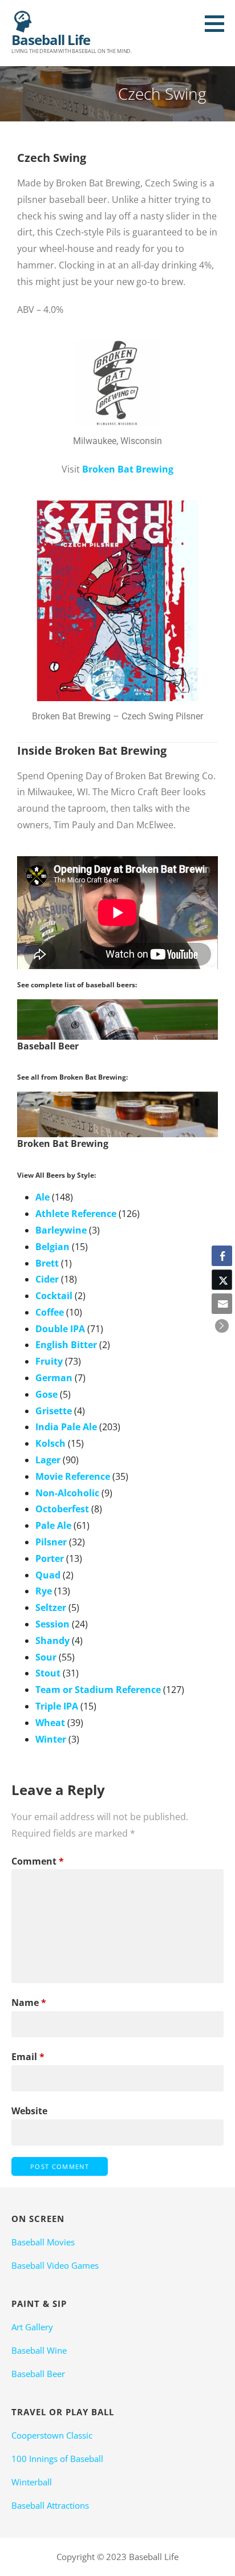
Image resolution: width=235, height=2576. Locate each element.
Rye (44, 1591)
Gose (46, 1394)
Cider (47, 1279)
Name (29, 2003)
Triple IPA (57, 1706)
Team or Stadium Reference (98, 1690)
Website (29, 2111)
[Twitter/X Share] (222, 1280)
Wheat (50, 1723)
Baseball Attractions (50, 2505)
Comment (38, 1861)
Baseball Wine (39, 2350)
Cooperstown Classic (52, 2435)
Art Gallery (32, 2327)
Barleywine (61, 1230)
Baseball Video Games (55, 2265)
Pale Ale (53, 1525)
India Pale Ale (66, 1427)
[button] (218, 23)
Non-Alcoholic (67, 1493)
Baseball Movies (43, 2242)
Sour (46, 1657)
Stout (48, 1673)
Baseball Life (51, 40)
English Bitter (66, 1345)
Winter (51, 1739)
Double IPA (60, 1329)
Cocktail (54, 1296)
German (54, 1378)
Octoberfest (62, 1509)
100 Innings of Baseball (57, 2459)
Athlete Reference (76, 1214)
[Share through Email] (222, 1304)
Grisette (54, 1411)
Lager (48, 1460)
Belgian (52, 1247)
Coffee (50, 1312)
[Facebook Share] (222, 1256)
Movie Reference (73, 1476)
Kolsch (50, 1443)
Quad (48, 1575)
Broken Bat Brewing (128, 469)
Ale (42, 1197)
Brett (47, 1263)
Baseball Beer (38, 2374)
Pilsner (51, 1542)
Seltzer (51, 1608)
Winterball (32, 2482)
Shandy (52, 1641)
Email (28, 2057)
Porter (50, 1558)
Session (52, 1624)
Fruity (49, 1361)
